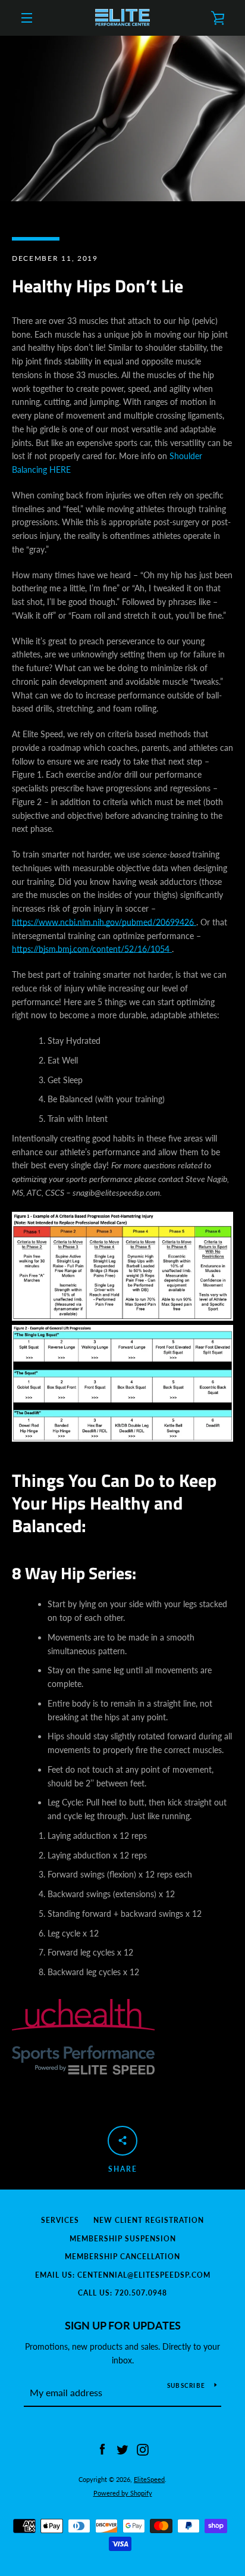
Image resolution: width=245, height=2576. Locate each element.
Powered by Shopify (123, 2493)
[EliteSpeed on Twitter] (122, 2449)
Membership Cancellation (122, 2257)
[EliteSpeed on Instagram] (143, 2449)
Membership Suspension (123, 2239)
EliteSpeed (149, 2479)
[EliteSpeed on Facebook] (102, 2449)
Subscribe (186, 2385)
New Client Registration (149, 2220)
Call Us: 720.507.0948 (122, 2293)
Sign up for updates (123, 2325)
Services (60, 2220)
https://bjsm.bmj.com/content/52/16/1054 (92, 949)
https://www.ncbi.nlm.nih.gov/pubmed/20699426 (104, 922)
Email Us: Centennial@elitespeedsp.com (123, 2275)
